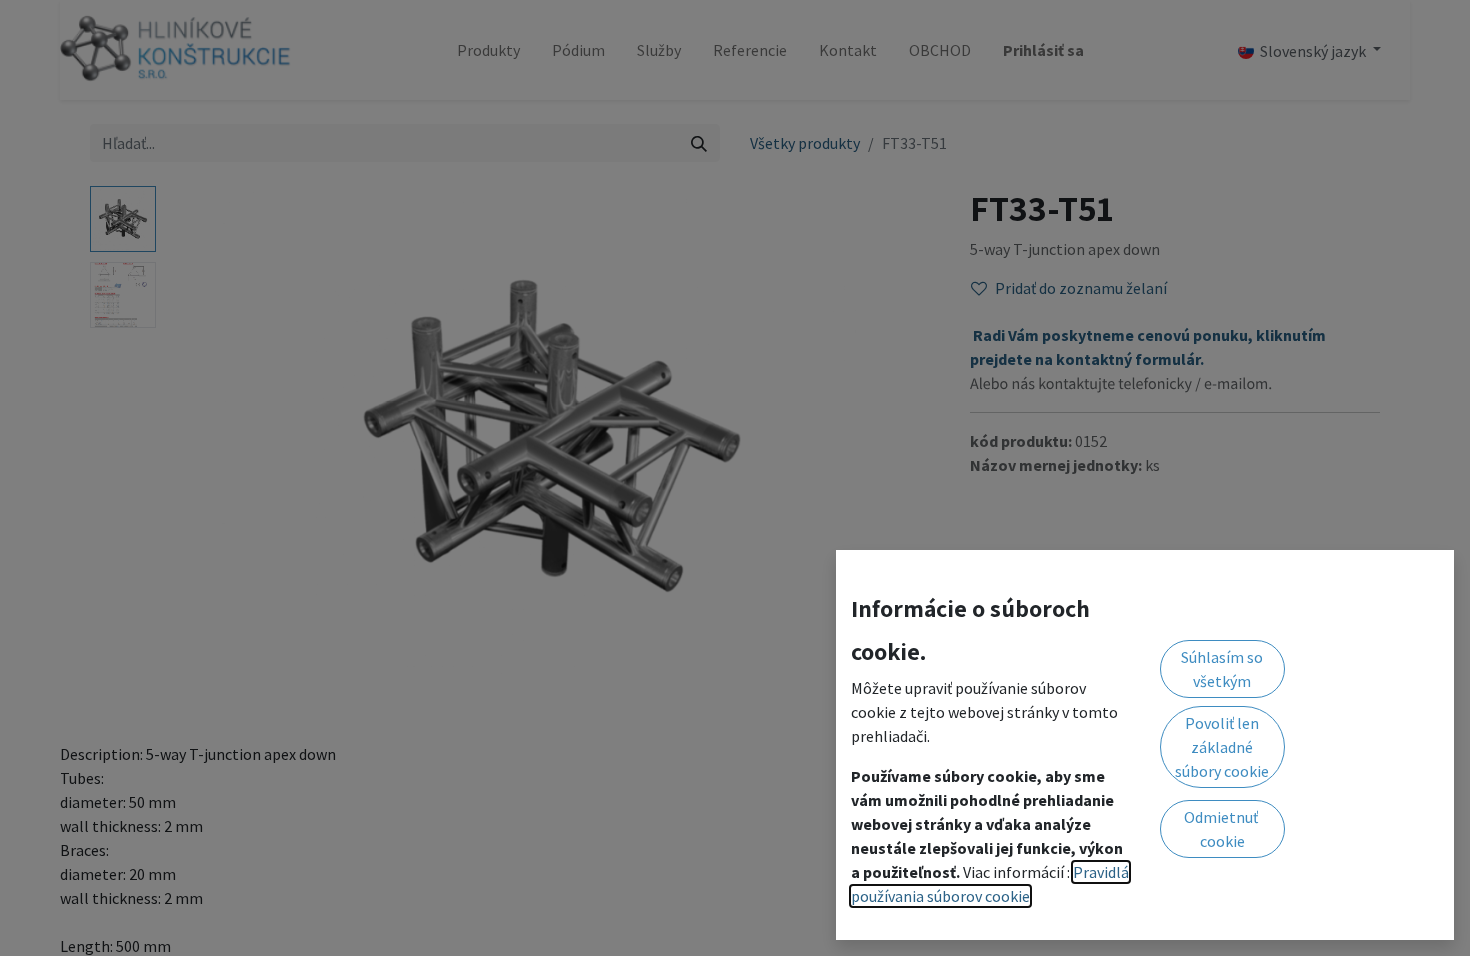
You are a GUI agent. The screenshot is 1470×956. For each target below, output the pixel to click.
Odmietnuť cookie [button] (1222, 829)
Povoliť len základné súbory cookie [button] (1222, 747)
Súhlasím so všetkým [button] (1222, 669)
